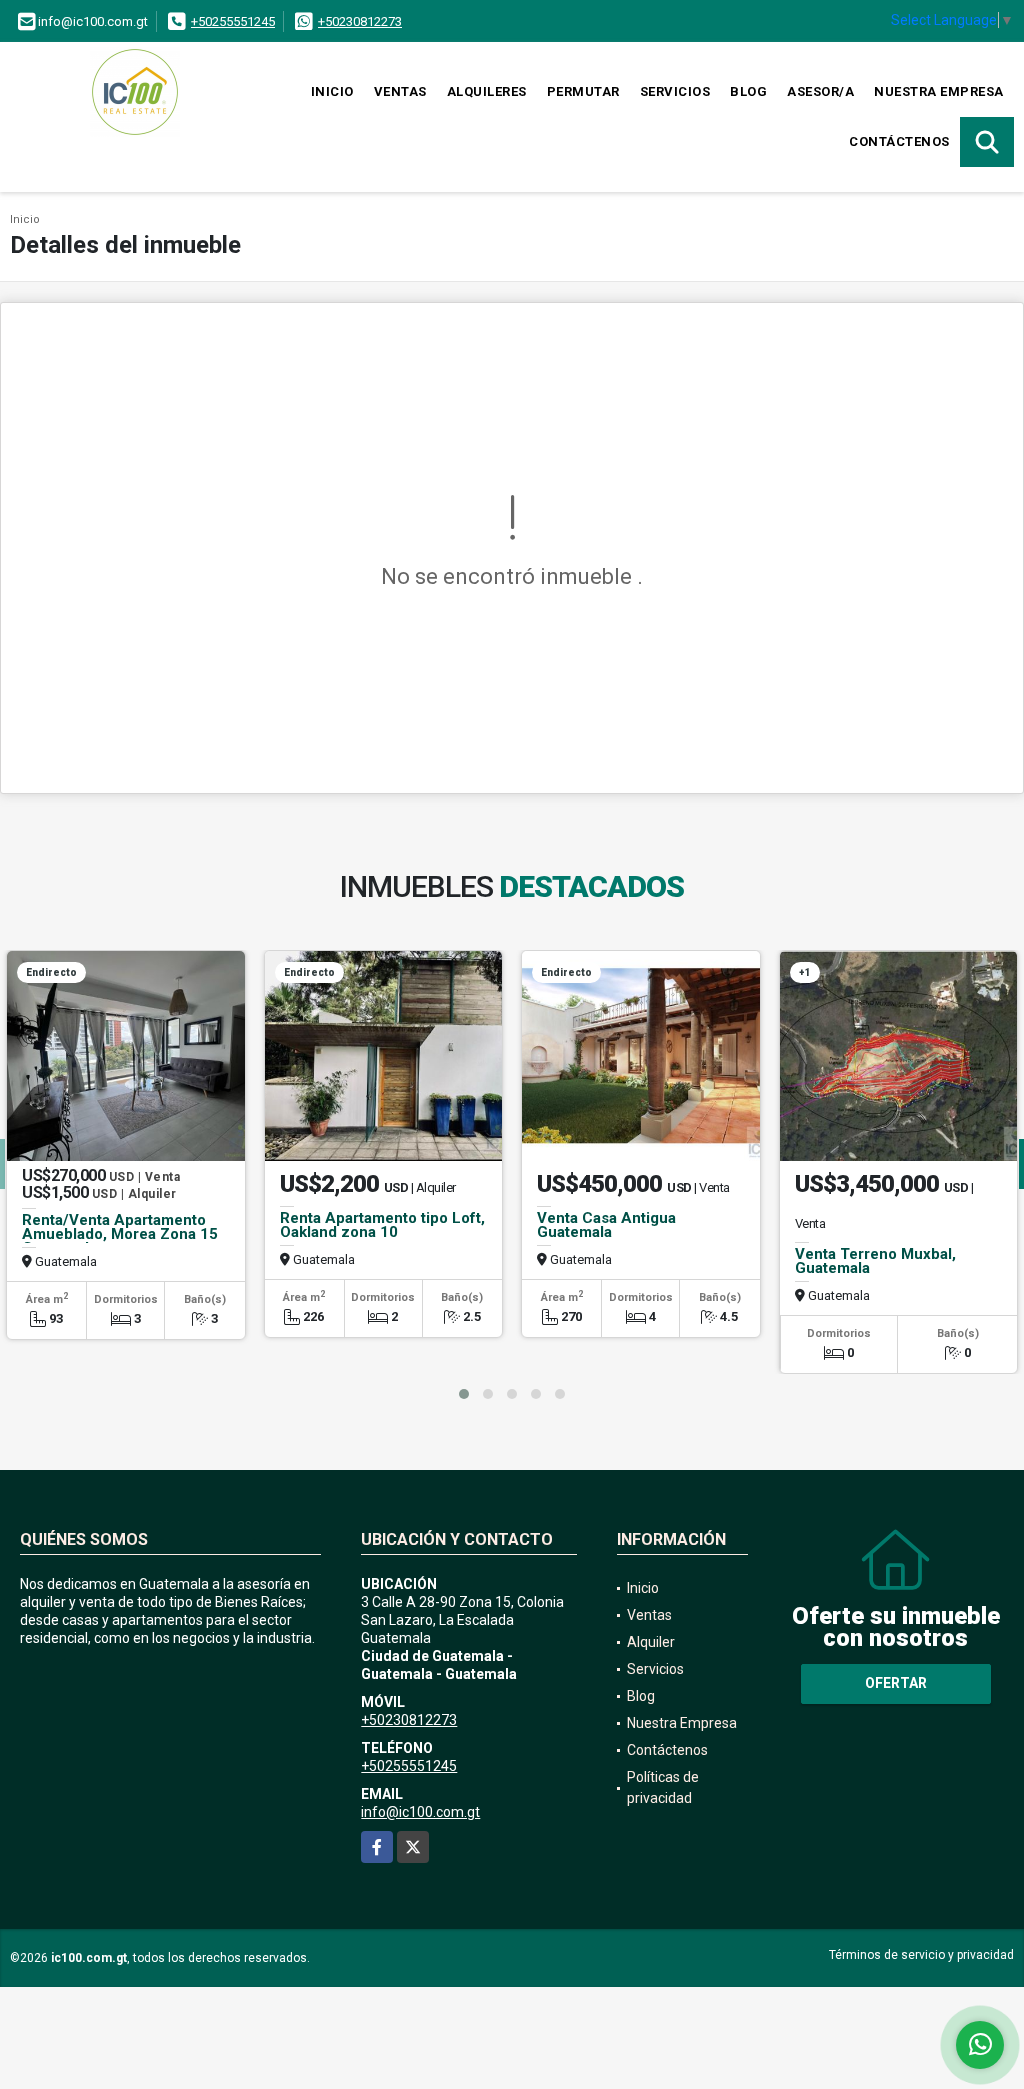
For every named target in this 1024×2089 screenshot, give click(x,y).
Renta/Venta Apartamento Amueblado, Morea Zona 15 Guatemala (120, 1234)
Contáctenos (899, 141)
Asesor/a (820, 91)
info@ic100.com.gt (420, 1812)
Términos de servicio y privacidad (921, 1955)
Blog (748, 91)
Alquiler (651, 1642)
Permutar (583, 91)
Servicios (675, 91)
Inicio (332, 91)
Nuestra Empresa (939, 91)
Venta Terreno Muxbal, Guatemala (875, 1261)
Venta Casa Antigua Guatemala (606, 1225)
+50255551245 (233, 21)
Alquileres (487, 91)
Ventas (400, 91)
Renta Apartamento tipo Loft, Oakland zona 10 (382, 1225)
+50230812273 (360, 21)
